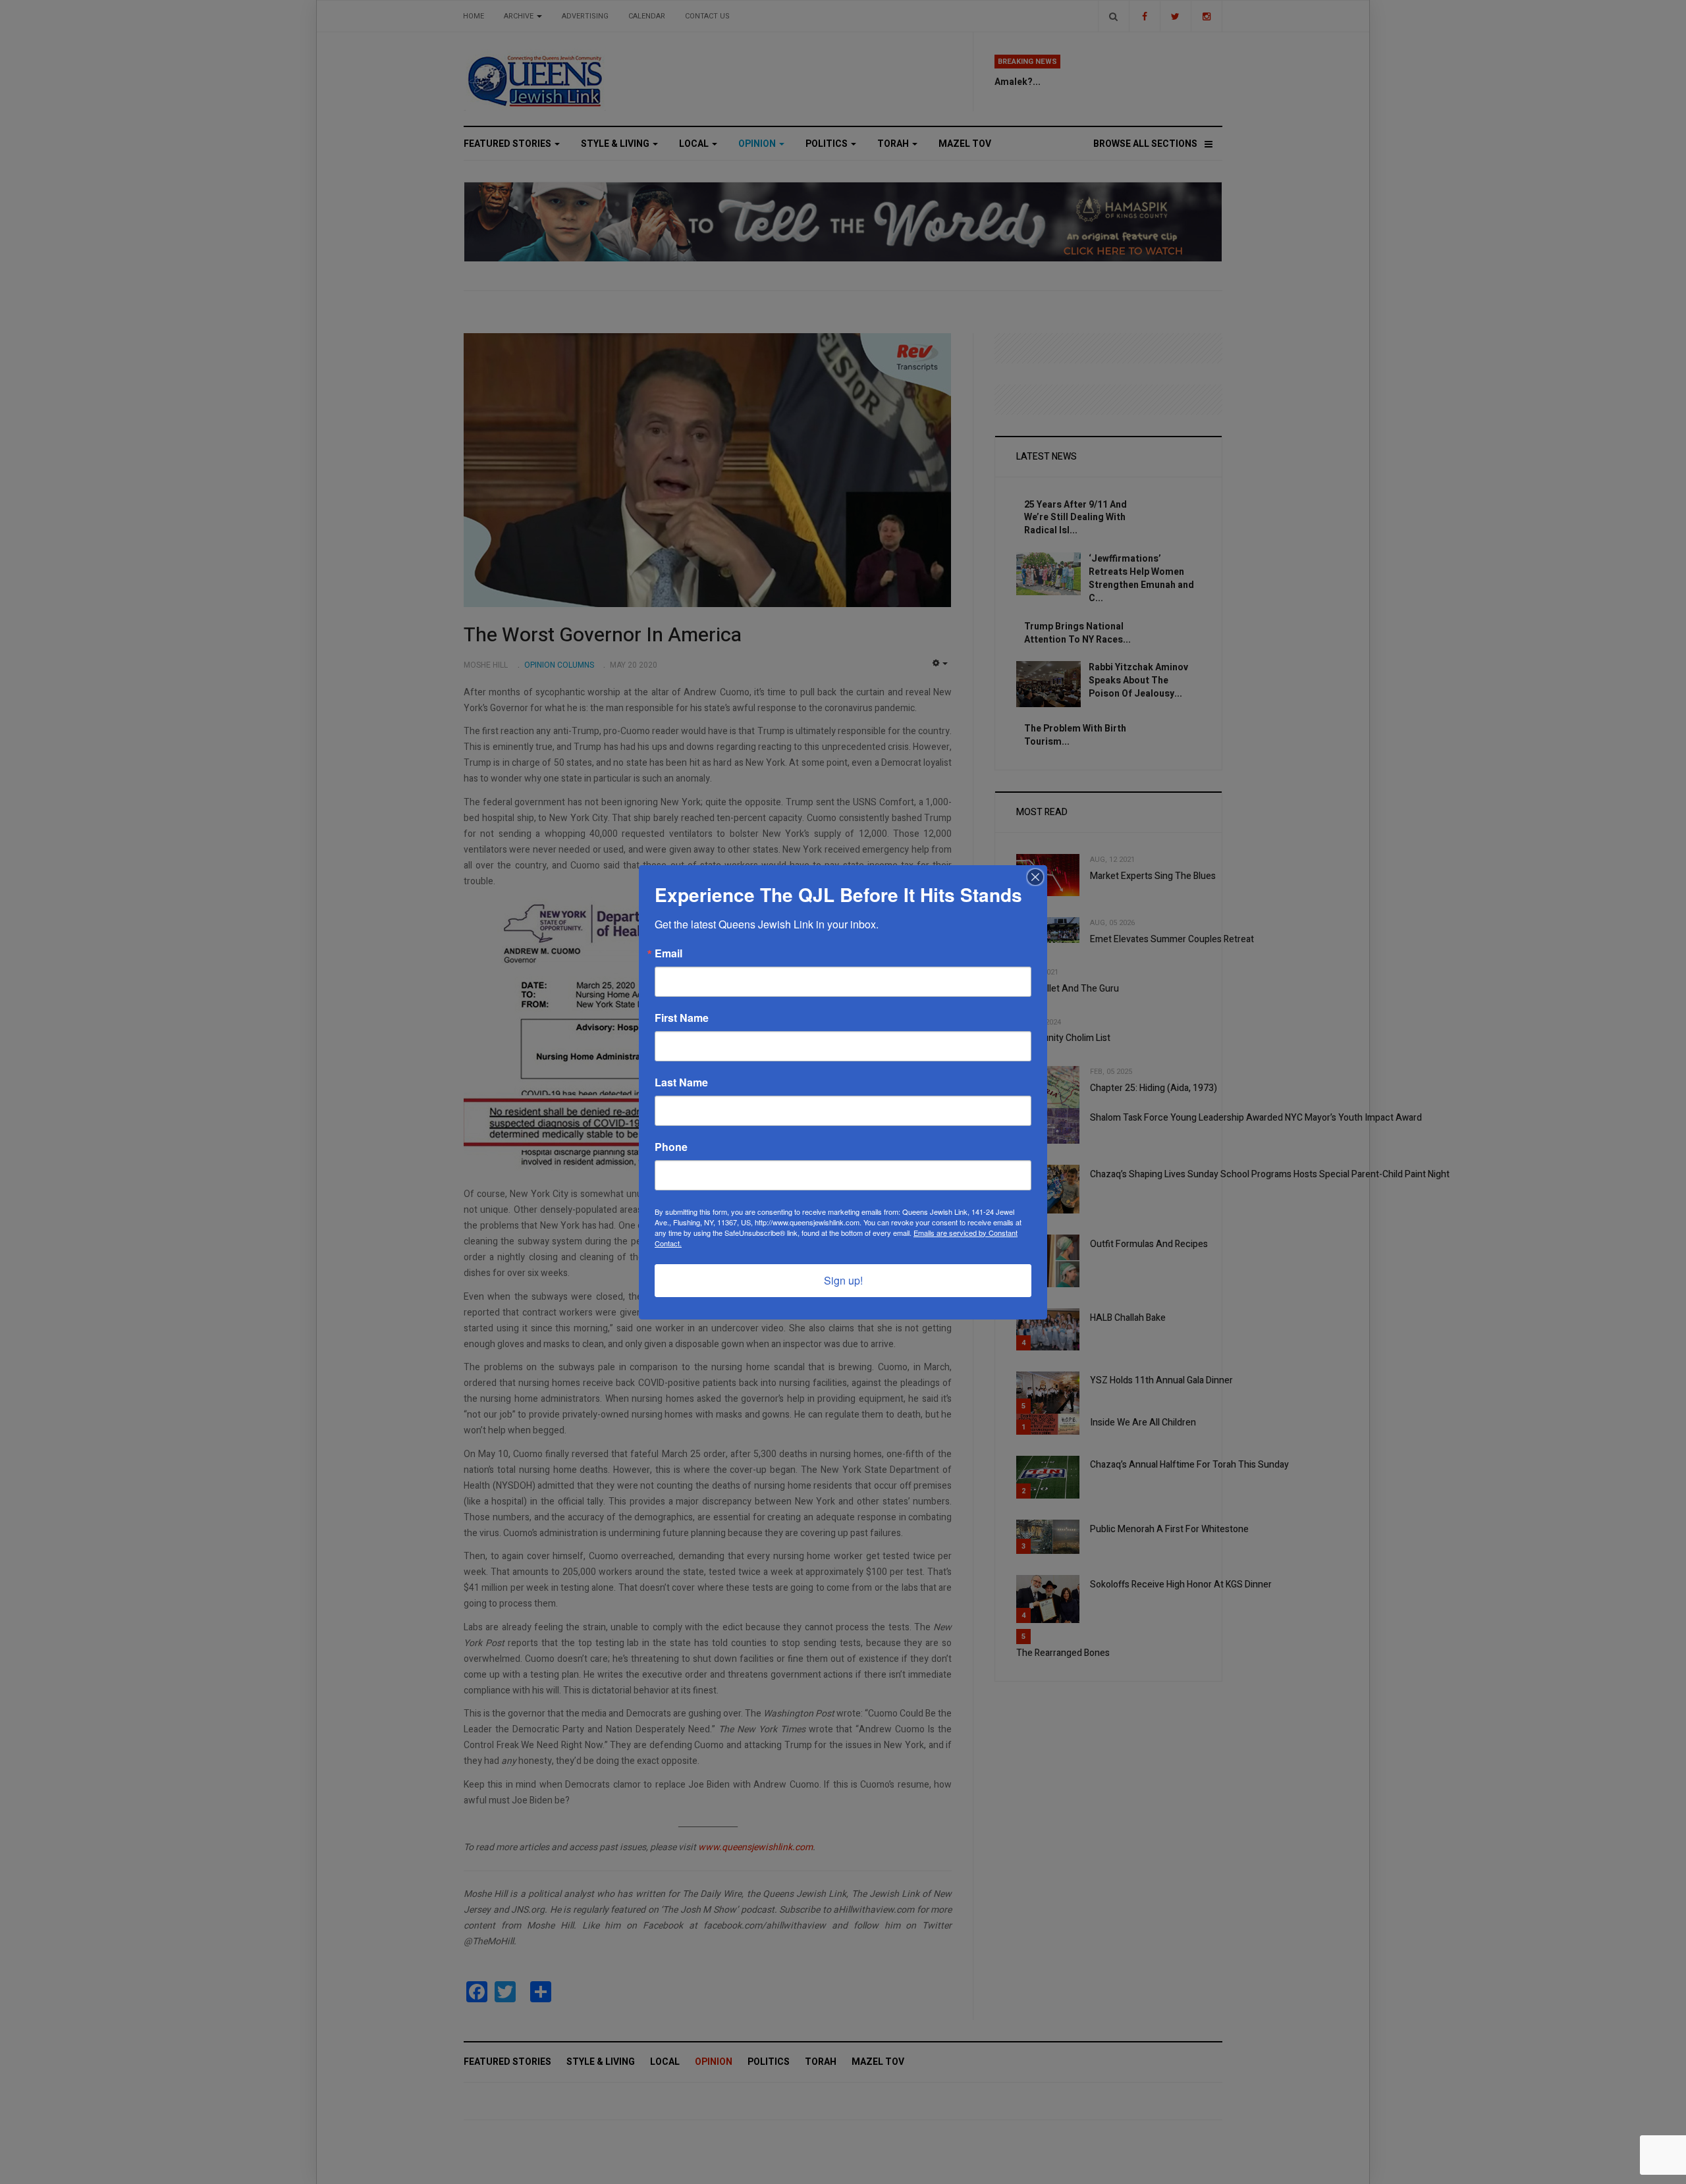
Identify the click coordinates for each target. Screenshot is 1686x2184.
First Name (682, 1018)
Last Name (681, 1082)
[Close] (1035, 877)
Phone (671, 1147)
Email (668, 953)
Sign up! (843, 1280)
